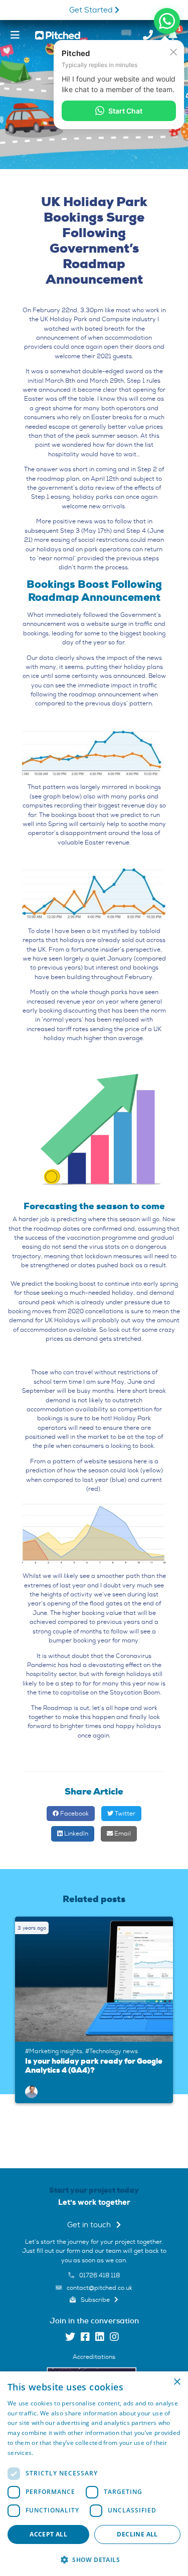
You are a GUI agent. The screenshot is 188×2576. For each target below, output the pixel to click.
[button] (94, 2559)
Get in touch (90, 2225)
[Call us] (148, 35)
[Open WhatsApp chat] (167, 21)
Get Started (92, 10)
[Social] (70, 2338)
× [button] (177, 2382)
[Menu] (15, 35)
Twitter (124, 1814)
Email (122, 1834)
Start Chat (125, 111)
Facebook (74, 1814)
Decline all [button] (137, 2534)
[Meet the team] (31, 2090)
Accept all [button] (48, 2534)
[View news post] (97, 1979)
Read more (51, 2453)
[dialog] (94, 2474)
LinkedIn (75, 1834)
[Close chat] (173, 52)
